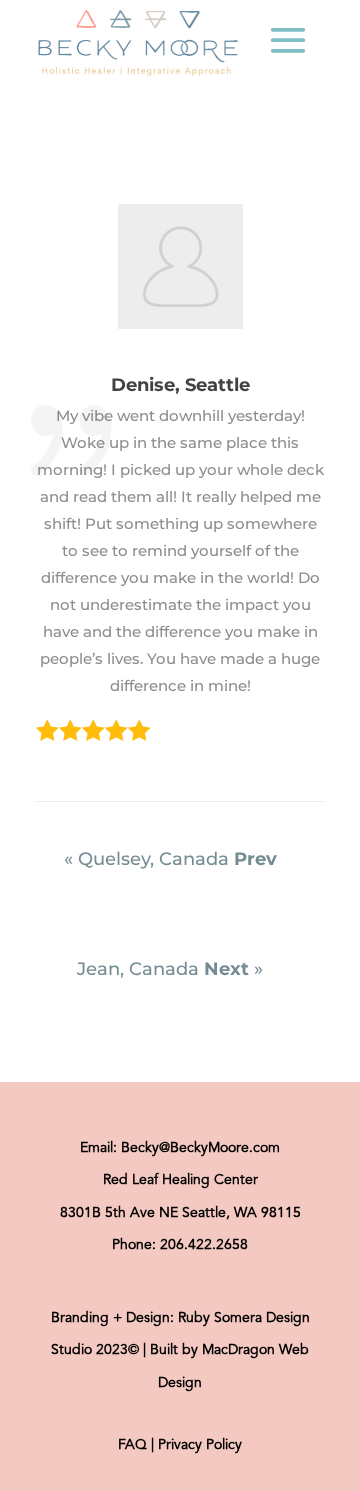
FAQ (132, 1445)
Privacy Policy (200, 1445)
